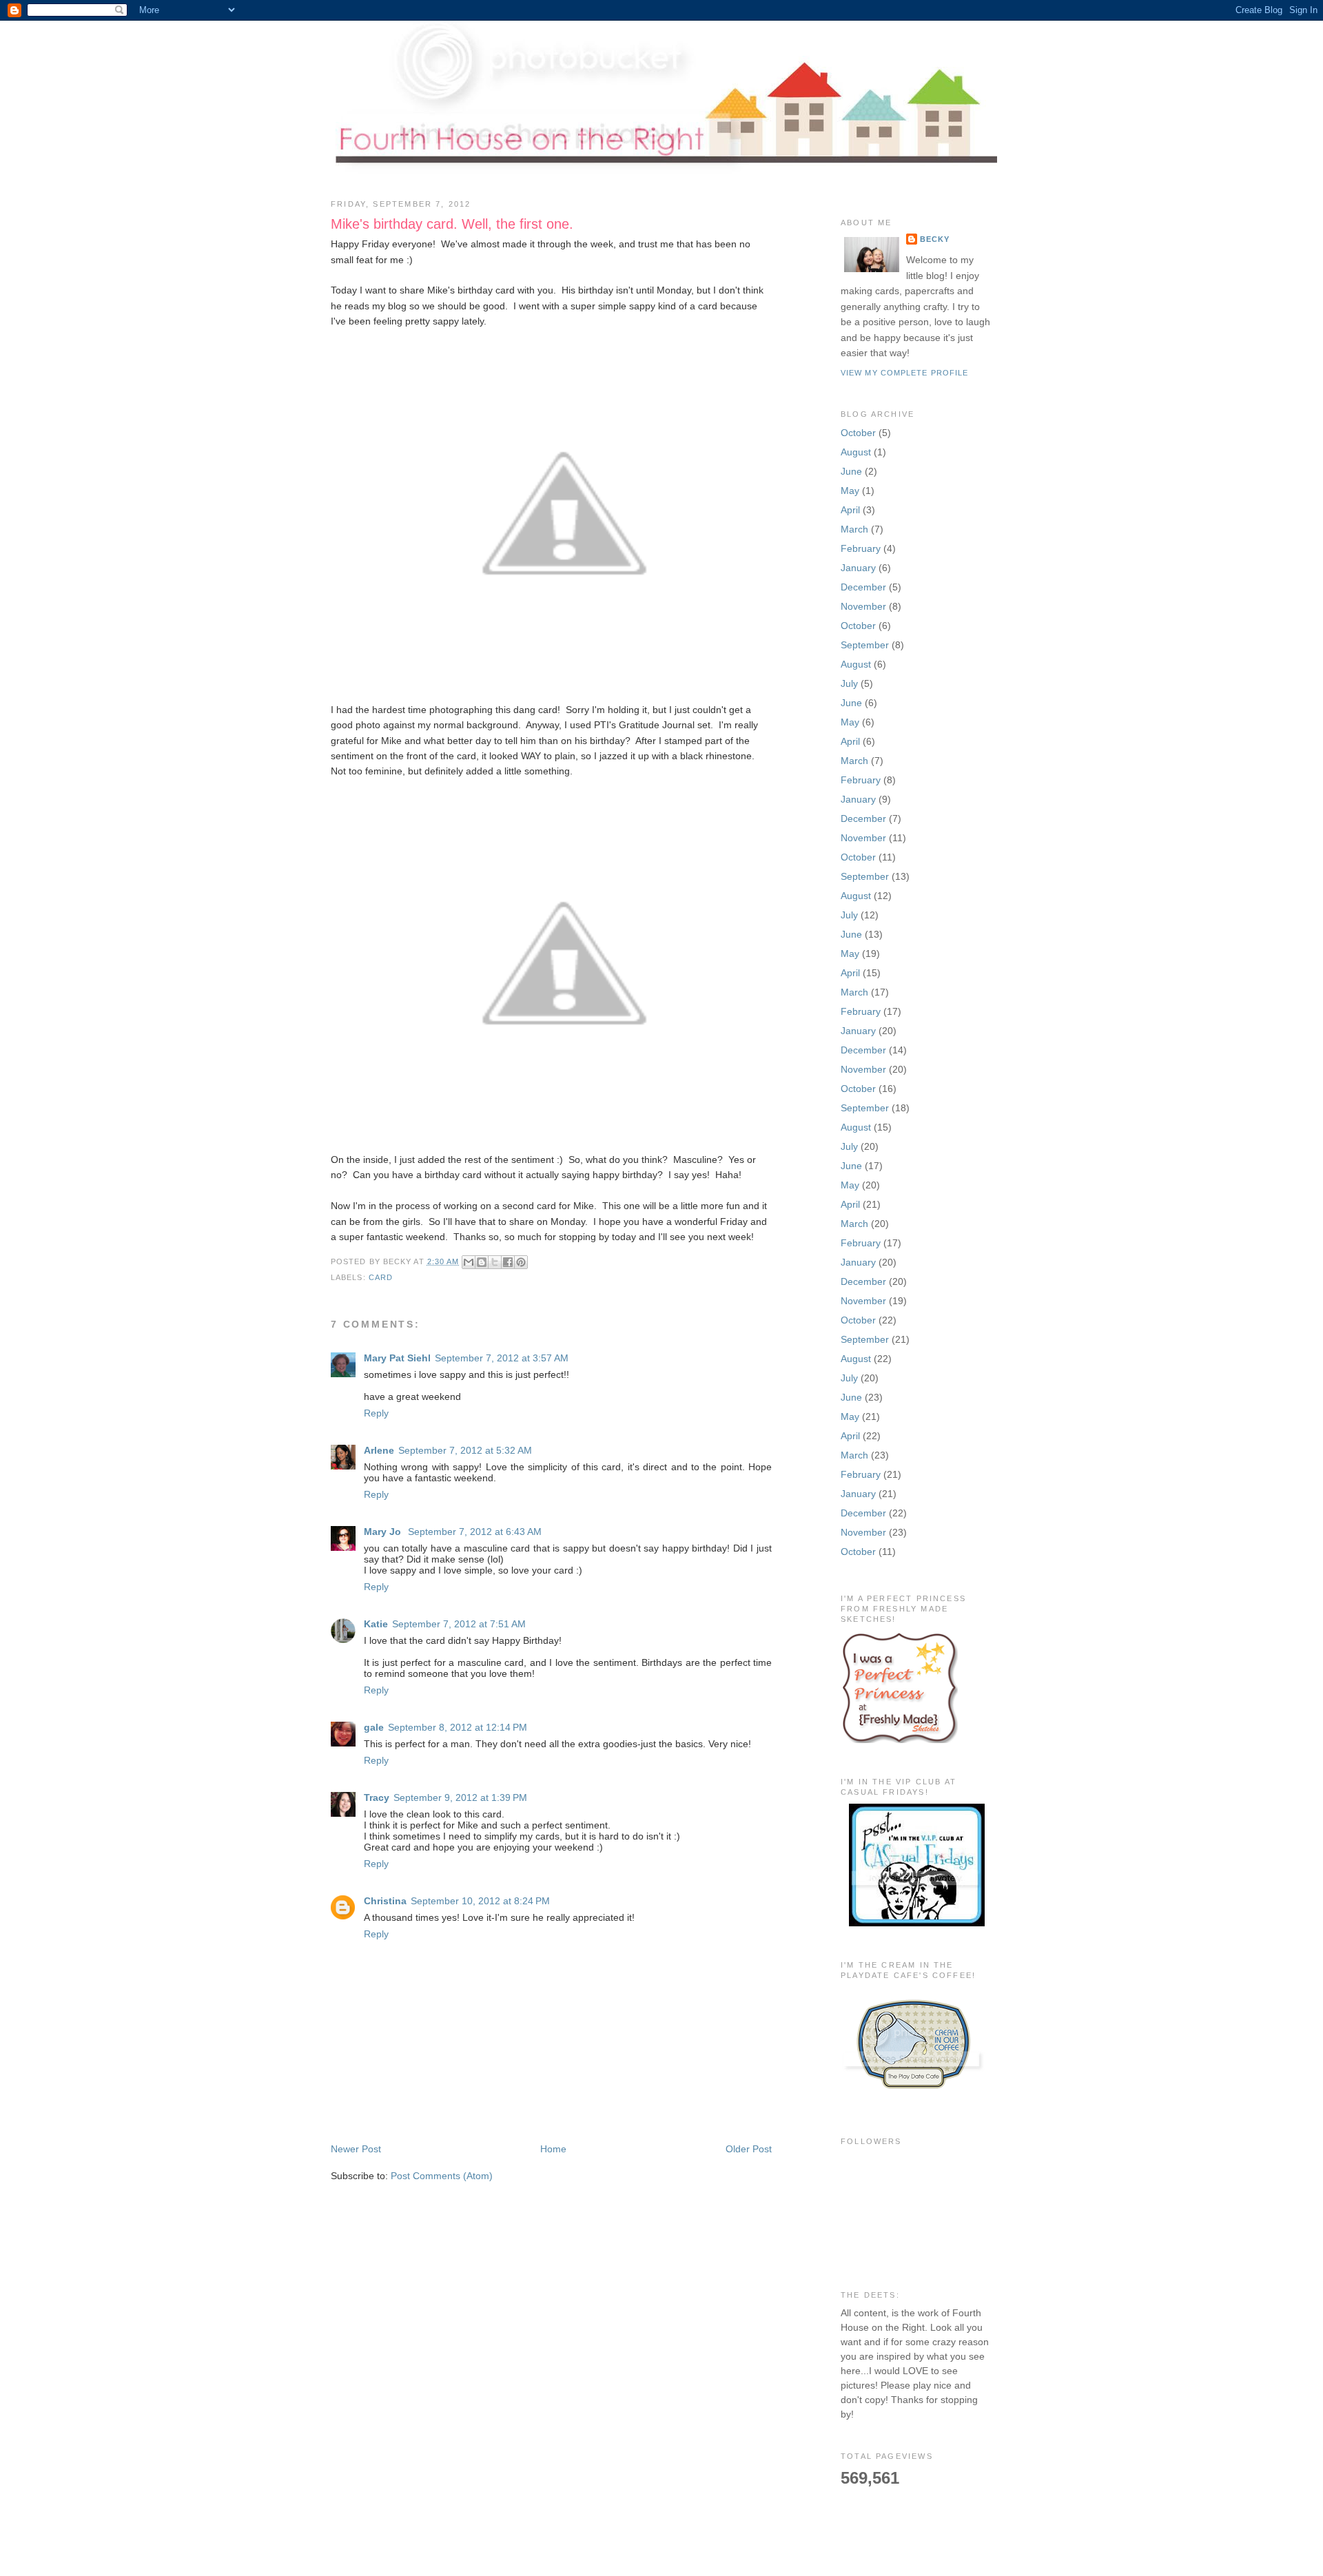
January (858, 568)
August (856, 452)
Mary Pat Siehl (397, 1358)
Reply (376, 1413)
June (851, 471)
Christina (385, 1901)
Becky (935, 239)
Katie (376, 1624)
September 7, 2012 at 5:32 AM (465, 1450)
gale (374, 1727)
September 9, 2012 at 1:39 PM (460, 1797)
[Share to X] (495, 1262)
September (865, 645)
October (858, 433)
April (850, 510)
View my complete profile (904, 373)
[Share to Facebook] (508, 1262)
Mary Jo (384, 1532)
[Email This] (469, 1262)
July (849, 683)
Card (381, 1277)
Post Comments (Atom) (442, 2176)
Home (553, 2149)
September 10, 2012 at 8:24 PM (480, 1901)
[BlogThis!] (482, 1262)
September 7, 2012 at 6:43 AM (475, 1532)
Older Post (749, 2149)
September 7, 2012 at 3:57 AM (502, 1358)
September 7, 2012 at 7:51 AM (459, 1624)
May (850, 491)
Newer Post (356, 2149)
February (861, 548)
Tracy (377, 1797)
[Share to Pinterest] (521, 1262)
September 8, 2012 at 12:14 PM (458, 1727)
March (854, 529)
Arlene (379, 1450)
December (863, 587)
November (863, 606)
